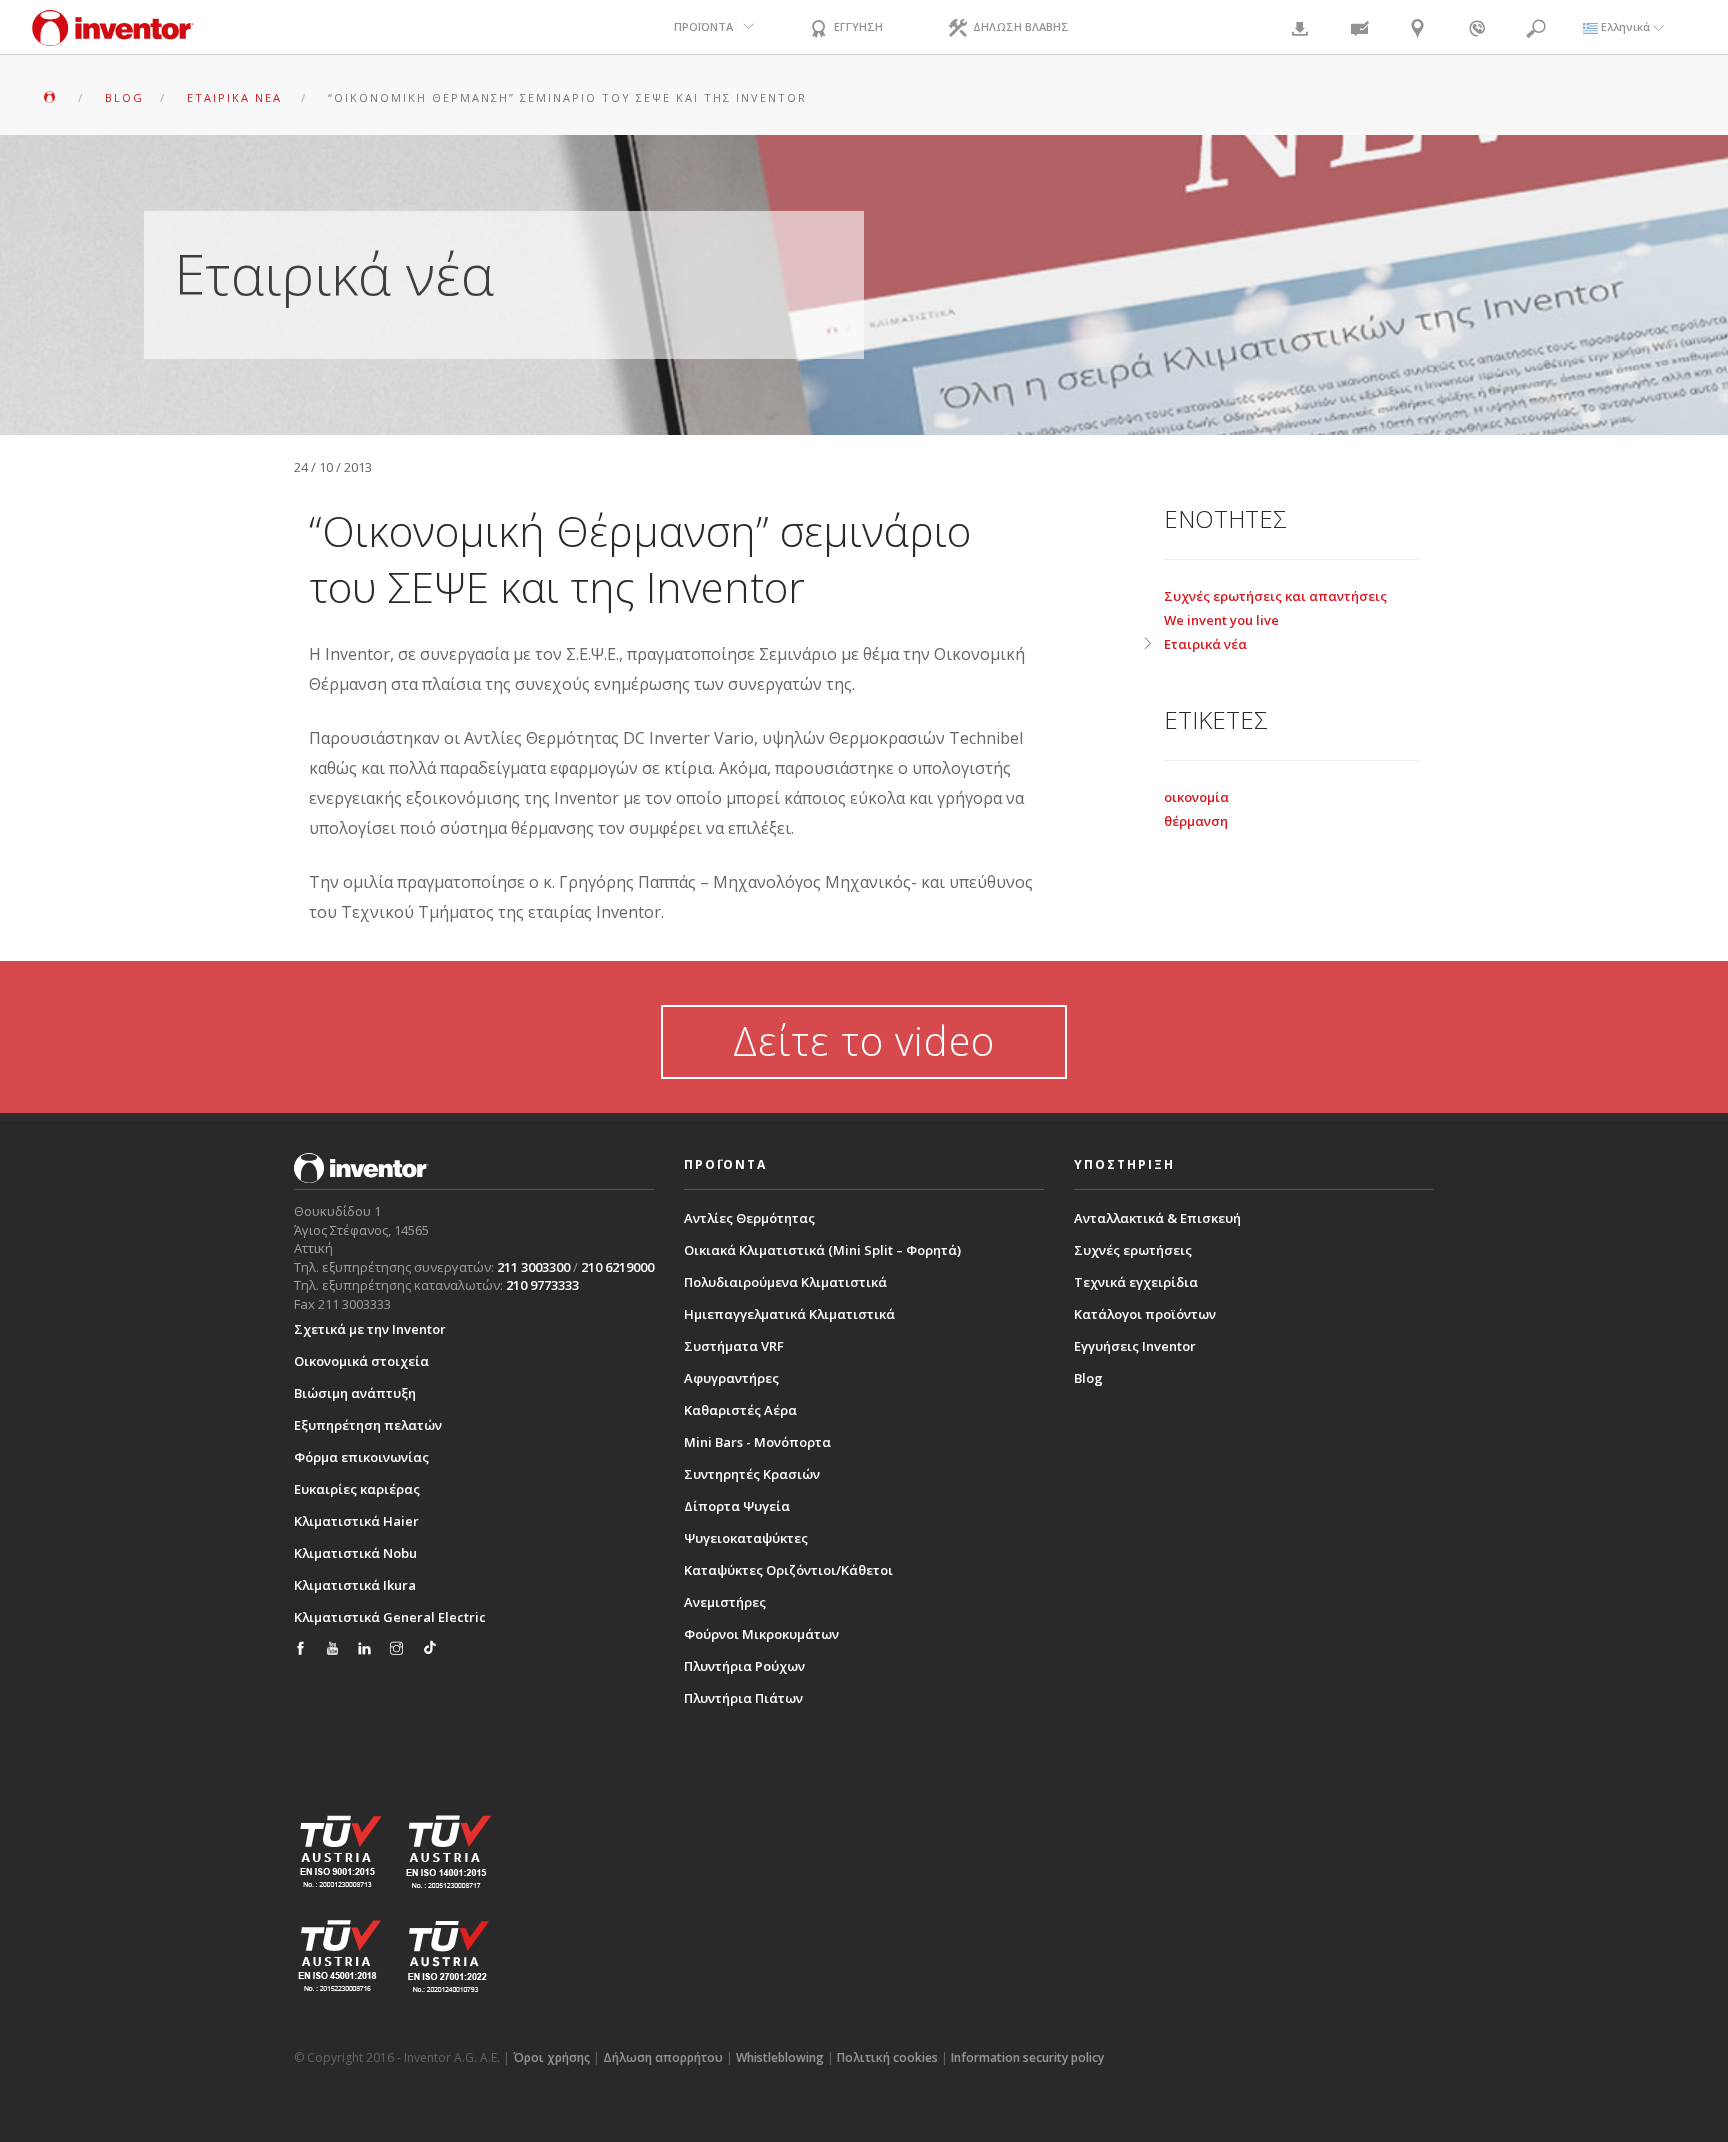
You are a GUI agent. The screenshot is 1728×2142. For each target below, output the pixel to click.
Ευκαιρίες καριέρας (357, 1489)
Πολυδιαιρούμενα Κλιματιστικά (785, 1282)
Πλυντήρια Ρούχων (744, 1666)
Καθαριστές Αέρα (740, 1410)
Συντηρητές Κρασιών (752, 1474)
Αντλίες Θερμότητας (749, 1218)
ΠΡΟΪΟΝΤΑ (703, 26)
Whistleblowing (780, 2057)
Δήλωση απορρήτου (663, 2057)
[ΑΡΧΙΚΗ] (51, 97)
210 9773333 (542, 1285)
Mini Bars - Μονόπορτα (757, 1442)
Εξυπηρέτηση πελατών (368, 1425)
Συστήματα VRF (734, 1346)
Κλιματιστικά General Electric (390, 1617)
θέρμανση (1196, 821)
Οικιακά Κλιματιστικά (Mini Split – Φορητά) (822, 1250)
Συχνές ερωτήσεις (1133, 1250)
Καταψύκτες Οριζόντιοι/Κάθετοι (788, 1570)
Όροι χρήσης (551, 2057)
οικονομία (1196, 797)
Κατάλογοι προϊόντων (1145, 1314)
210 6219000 (617, 1267)
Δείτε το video (864, 1040)
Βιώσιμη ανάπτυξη (355, 1393)
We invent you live (1221, 620)
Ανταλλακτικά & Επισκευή (1157, 1218)
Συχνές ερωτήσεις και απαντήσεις (1275, 596)
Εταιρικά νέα (1205, 644)
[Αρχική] (113, 37)
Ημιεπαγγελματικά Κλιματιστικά (789, 1314)
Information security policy (1027, 2057)
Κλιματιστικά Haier (356, 1521)
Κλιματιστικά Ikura (355, 1585)
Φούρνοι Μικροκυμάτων (761, 1634)
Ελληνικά (1625, 26)
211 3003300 (533, 1267)
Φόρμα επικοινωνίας (361, 1457)
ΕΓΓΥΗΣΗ (857, 26)
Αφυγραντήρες (731, 1378)
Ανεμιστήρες (725, 1602)
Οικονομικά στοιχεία (361, 1361)
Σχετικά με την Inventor (370, 1329)
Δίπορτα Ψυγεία (737, 1506)
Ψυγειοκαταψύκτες (746, 1538)
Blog (1088, 1378)
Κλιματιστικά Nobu (355, 1553)
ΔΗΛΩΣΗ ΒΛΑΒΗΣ (1019, 26)
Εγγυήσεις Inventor (1135, 1346)
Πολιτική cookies (887, 2057)
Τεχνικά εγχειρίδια (1136, 1282)
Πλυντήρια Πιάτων (743, 1698)
